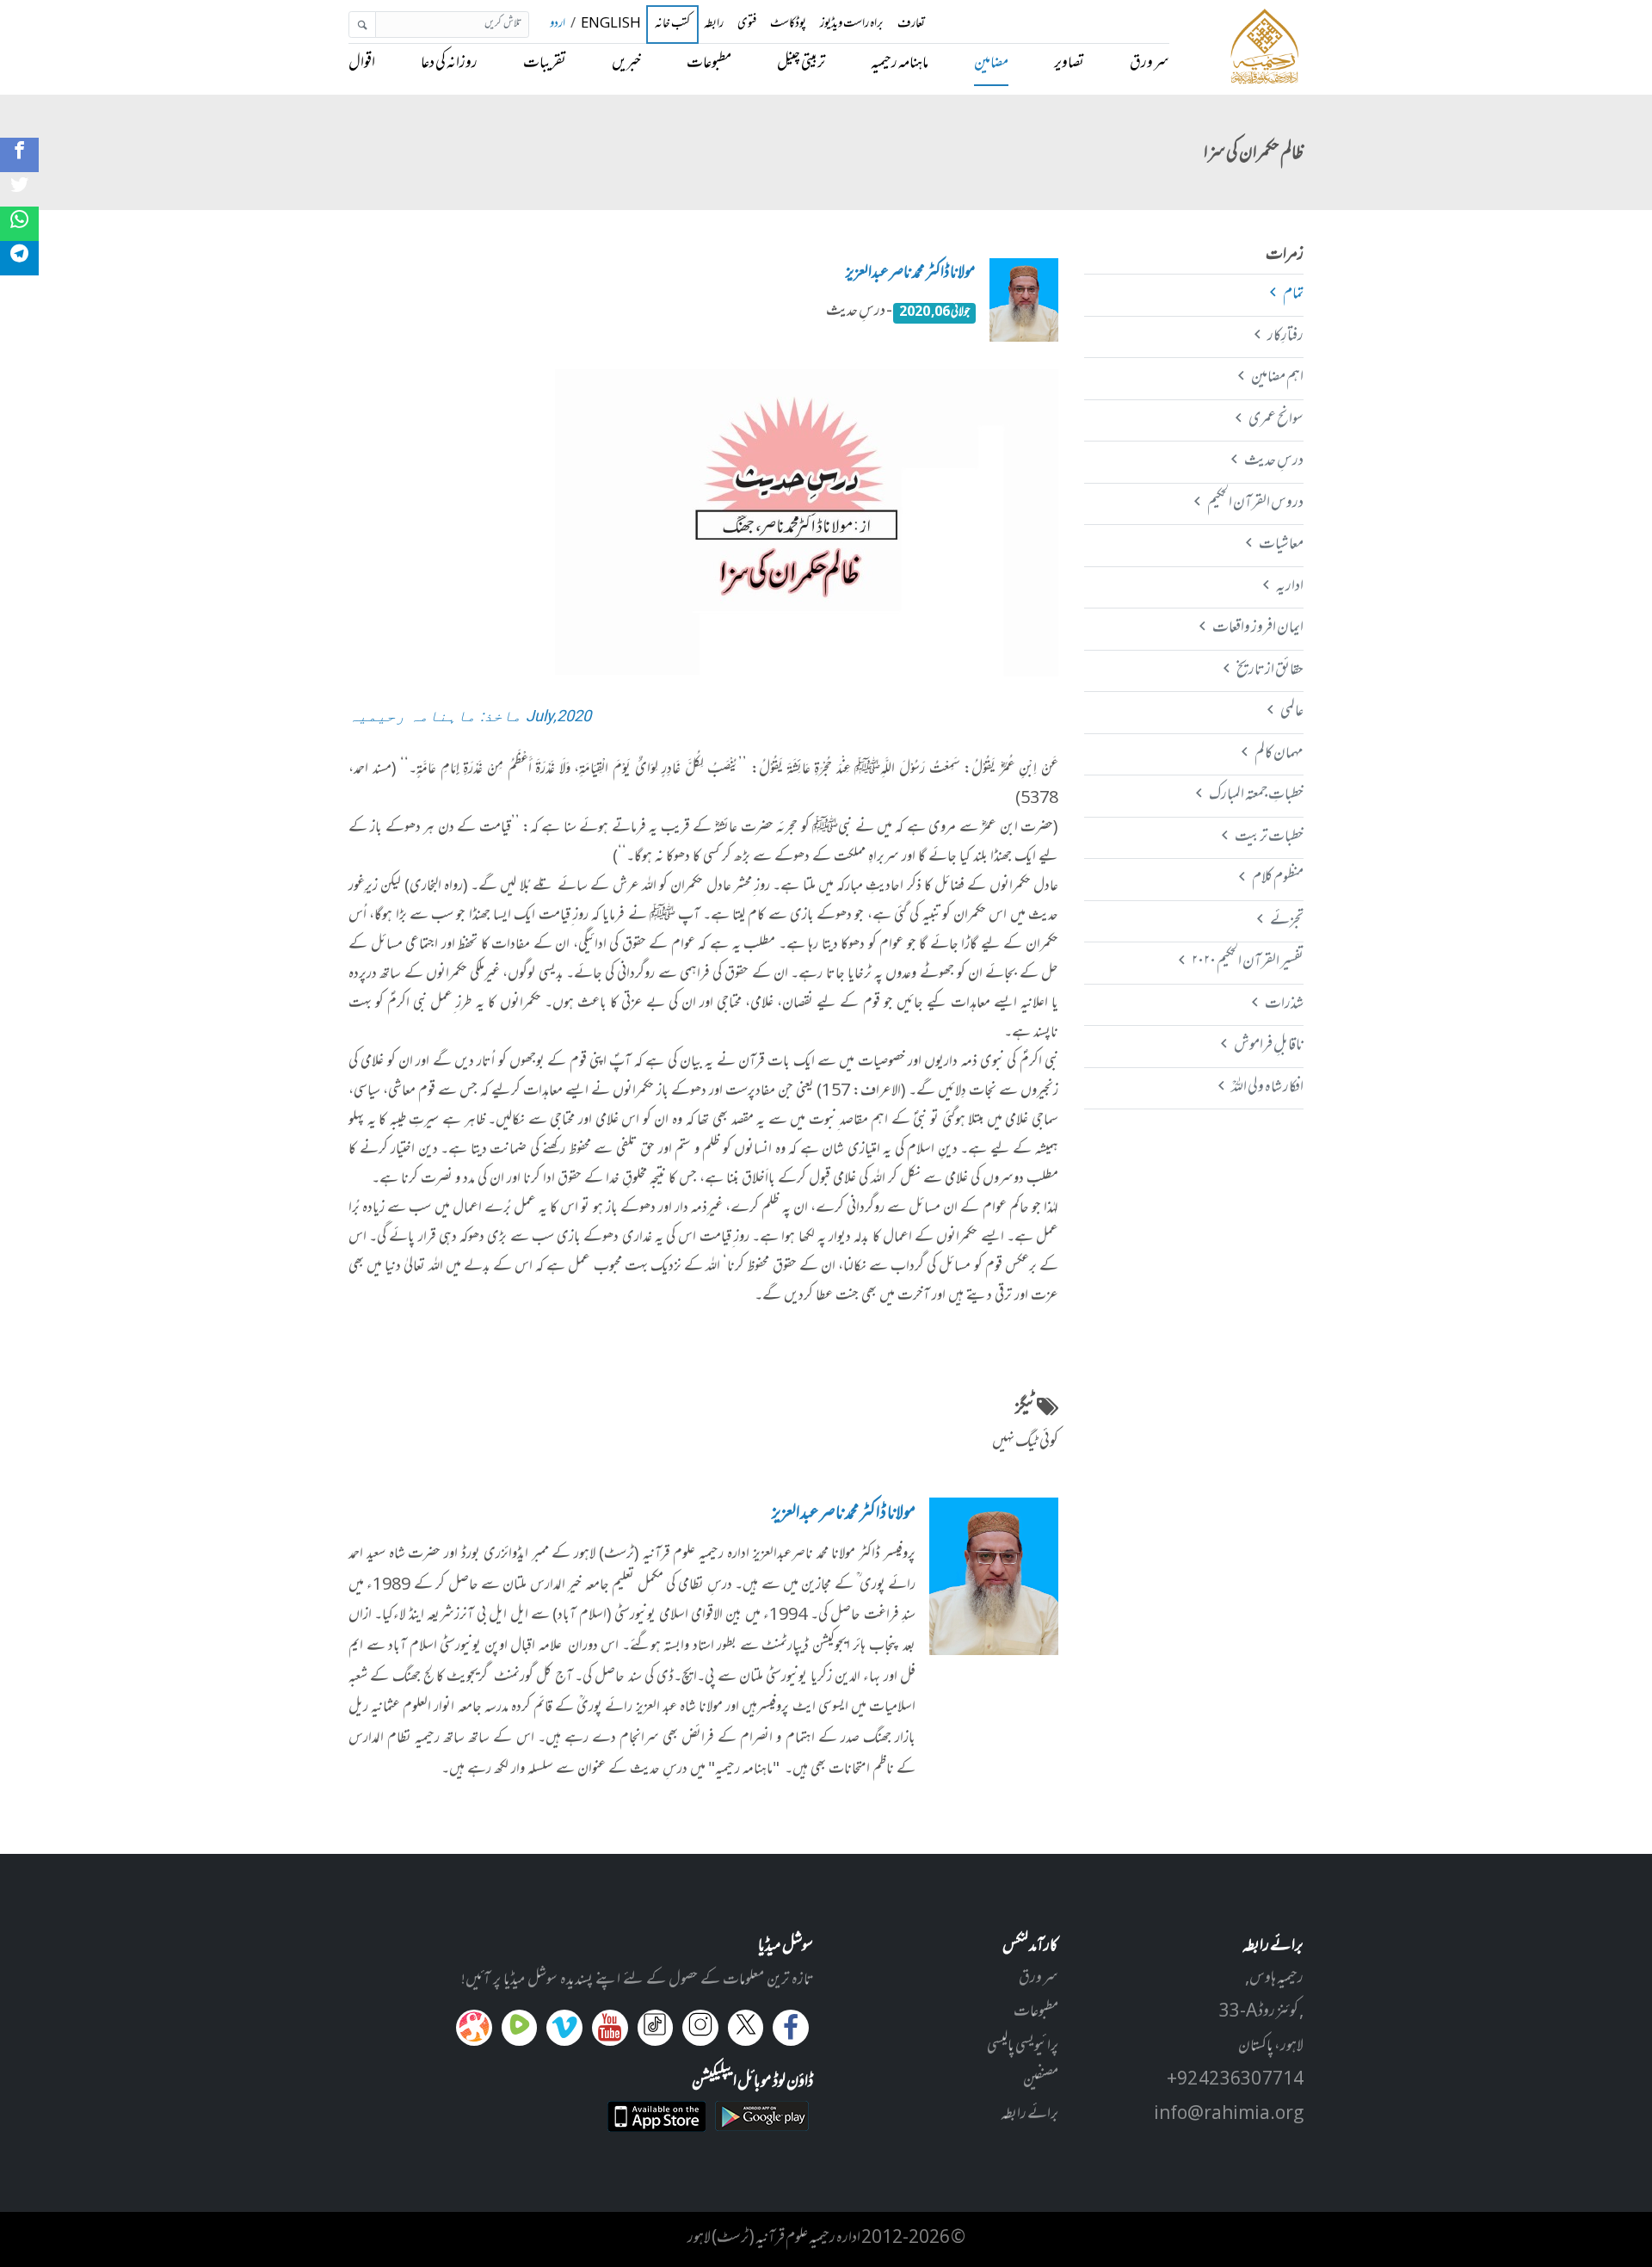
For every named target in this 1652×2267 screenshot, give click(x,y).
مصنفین (1041, 2080)
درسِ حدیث (1273, 461)
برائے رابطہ (1029, 2115)
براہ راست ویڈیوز (852, 25)
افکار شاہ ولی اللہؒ (1267, 1088)
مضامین (991, 64)
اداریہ (1289, 587)
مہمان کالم (1279, 754)
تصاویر (1069, 64)
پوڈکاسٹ (788, 25)
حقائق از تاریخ (1270, 670)
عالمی (1291, 712)
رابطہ (714, 25)
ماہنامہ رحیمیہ (900, 64)
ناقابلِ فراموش (1268, 1046)
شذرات (1284, 1004)
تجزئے (1286, 921)
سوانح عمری (1276, 420)
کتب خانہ (672, 25)
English (611, 25)
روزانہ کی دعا (449, 64)
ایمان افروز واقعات (1257, 628)
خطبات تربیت (1269, 837)
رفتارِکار (1285, 337)
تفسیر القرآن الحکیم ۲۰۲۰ (1247, 962)
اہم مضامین (1277, 378)
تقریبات (545, 64)
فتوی (747, 25)
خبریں (626, 64)
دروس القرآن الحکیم (1255, 503)
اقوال (362, 64)
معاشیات (1281, 545)
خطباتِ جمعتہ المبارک (1256, 795)
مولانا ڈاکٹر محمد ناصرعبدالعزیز (911, 274)
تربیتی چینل (801, 64)
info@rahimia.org (1229, 2115)
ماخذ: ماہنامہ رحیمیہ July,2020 (470, 716)
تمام (1293, 294)
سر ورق (1150, 64)
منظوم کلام (1277, 879)
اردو (558, 25)
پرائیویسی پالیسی (1023, 2047)
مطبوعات (709, 64)
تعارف (911, 25)
